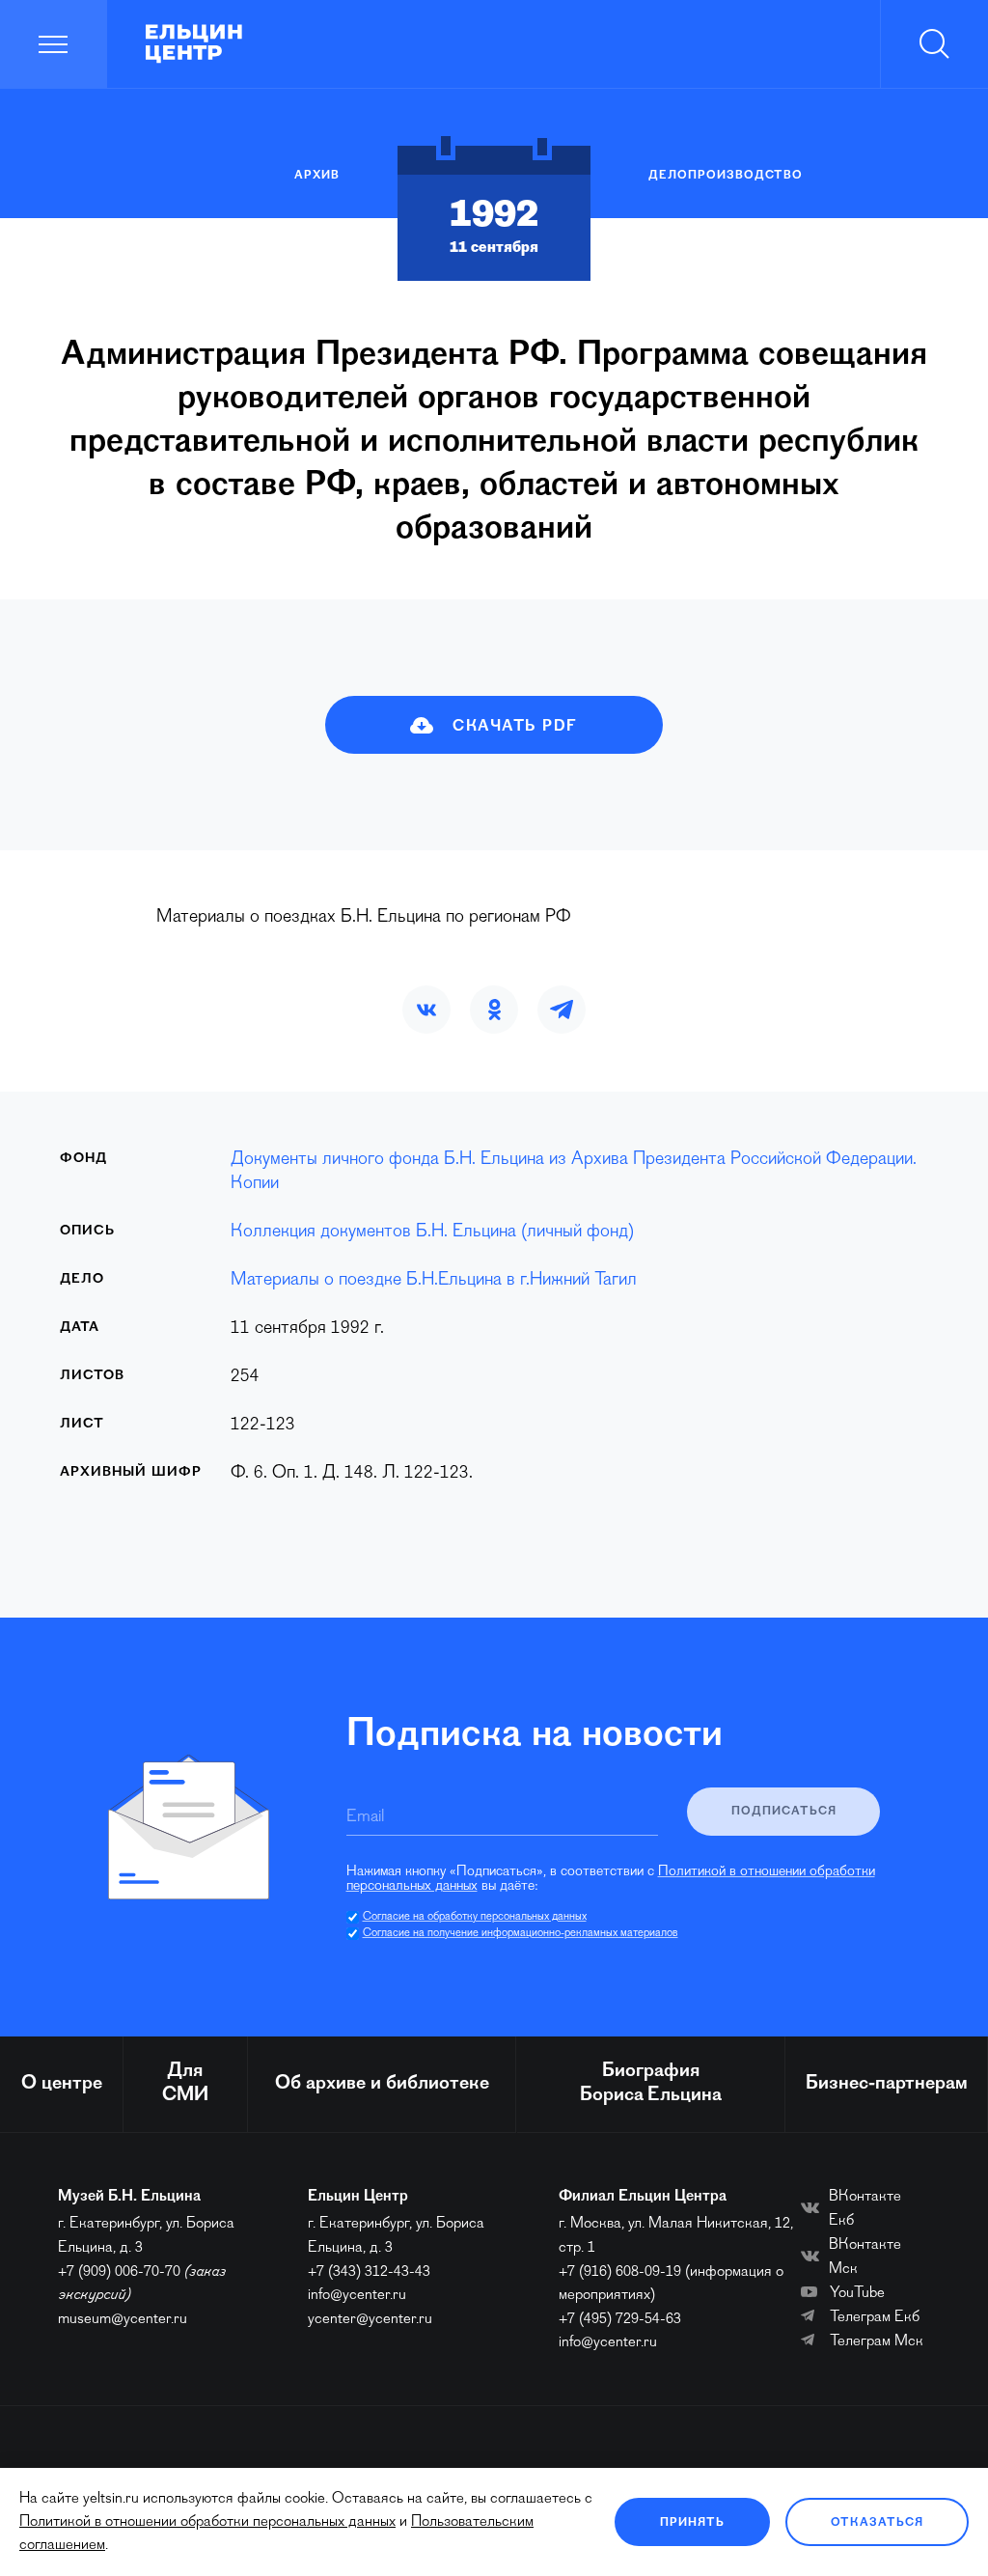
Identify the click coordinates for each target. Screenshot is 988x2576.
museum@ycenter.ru (123, 2319)
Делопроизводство (726, 176)
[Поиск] (934, 44)
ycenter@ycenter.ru (370, 2319)
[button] (426, 1010)
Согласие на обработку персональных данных (475, 1917)
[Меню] (54, 44)
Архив (317, 176)
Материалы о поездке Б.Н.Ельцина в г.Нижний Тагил (434, 1280)
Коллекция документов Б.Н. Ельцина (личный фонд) (432, 1232)
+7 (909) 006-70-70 (119, 2272)
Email (365, 1817)
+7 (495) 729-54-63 (620, 2319)
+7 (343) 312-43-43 (369, 2272)
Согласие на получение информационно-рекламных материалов (521, 1933)
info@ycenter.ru (357, 2295)
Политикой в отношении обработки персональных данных (207, 2522)
